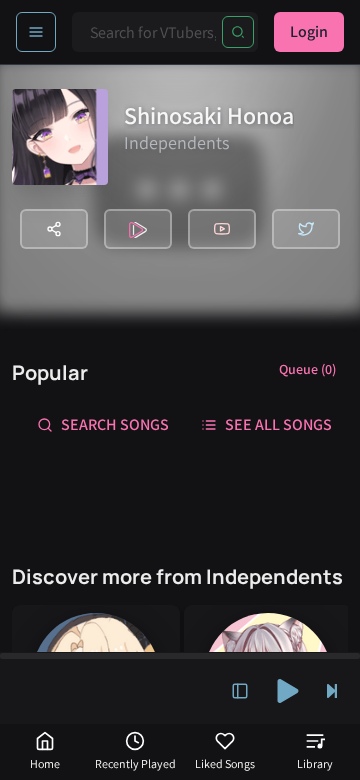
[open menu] (36, 32)
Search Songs (115, 424)
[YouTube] (222, 229)
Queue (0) (307, 369)
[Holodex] (138, 229)
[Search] (238, 32)
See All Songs (278, 424)
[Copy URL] (54, 229)
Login (309, 31)
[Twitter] (306, 229)
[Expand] (240, 691)
